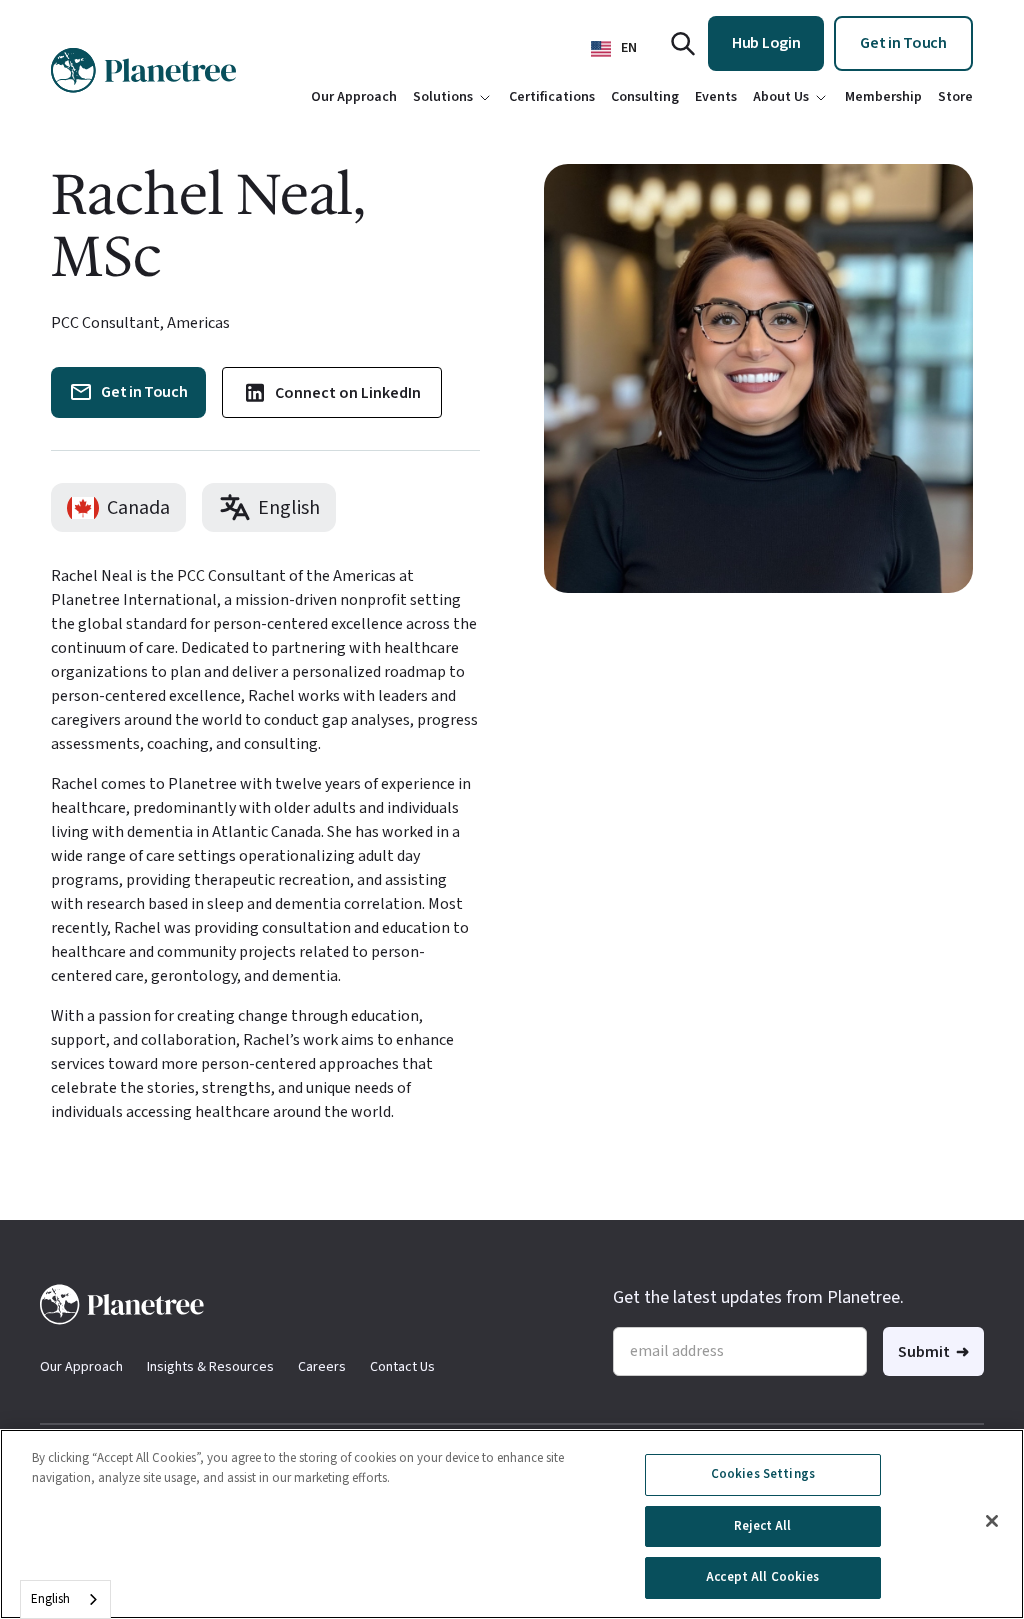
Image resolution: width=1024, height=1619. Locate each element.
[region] (512, 1524)
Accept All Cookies (762, 1577)
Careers (322, 1367)
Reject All (762, 1526)
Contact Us (402, 1367)
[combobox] (65, 1599)
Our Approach (81, 1367)
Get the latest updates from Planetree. (758, 1297)
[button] (614, 48)
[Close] (992, 1521)
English (50, 1599)
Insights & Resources (210, 1367)
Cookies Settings (763, 1474)
